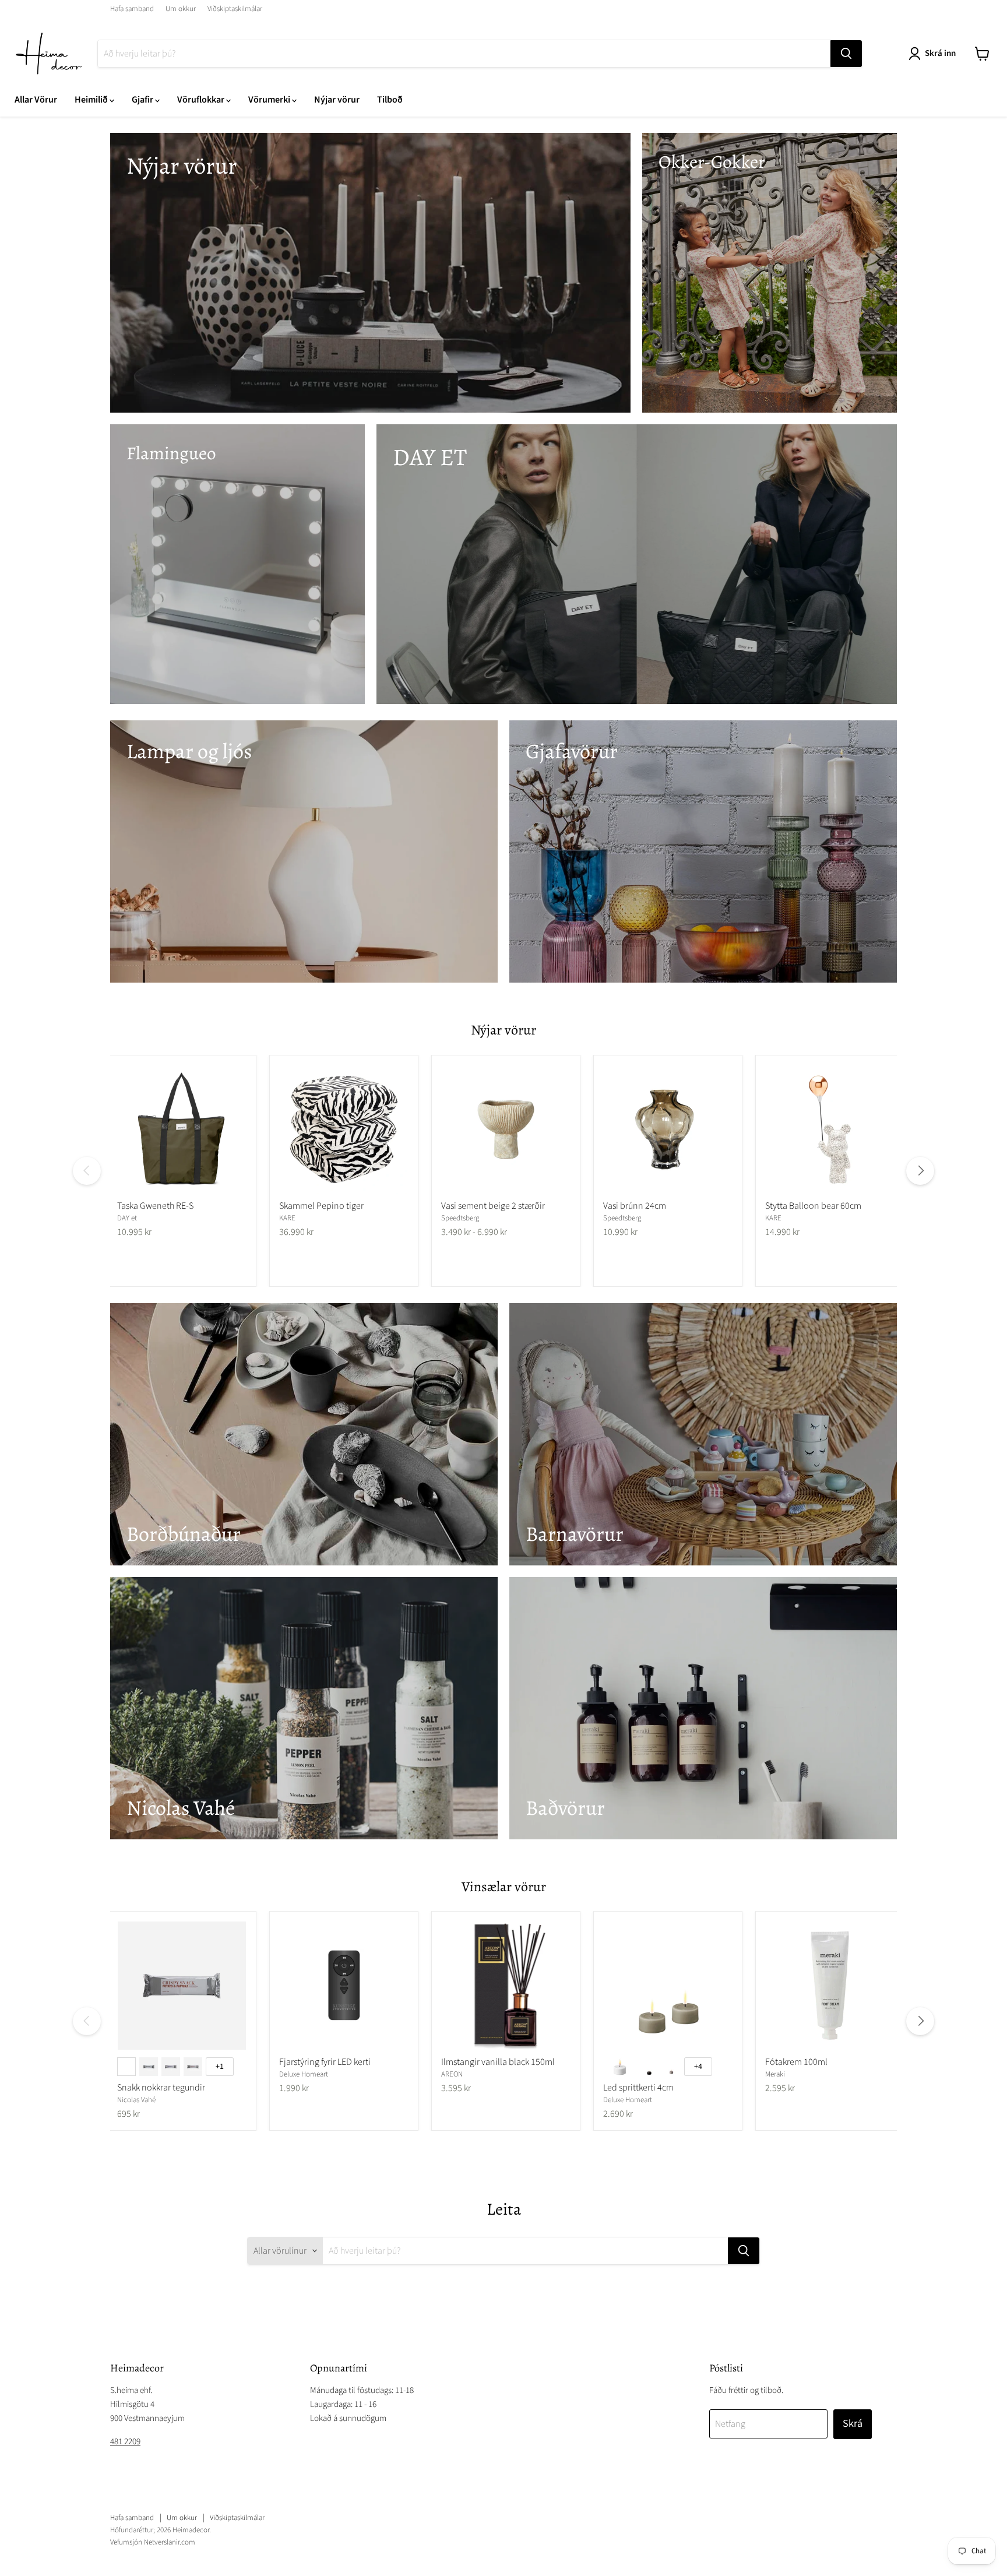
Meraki (775, 2074)
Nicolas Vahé (136, 2100)
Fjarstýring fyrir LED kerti (325, 2062)
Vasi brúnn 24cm (635, 1206)
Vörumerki (270, 100)
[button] (934, 54)
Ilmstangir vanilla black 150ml (498, 2062)
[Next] (920, 1171)
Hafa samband (132, 9)
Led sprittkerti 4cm (638, 2088)
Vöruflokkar (202, 100)
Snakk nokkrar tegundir (161, 2088)
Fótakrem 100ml (796, 2062)
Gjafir (143, 100)
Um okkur (181, 9)
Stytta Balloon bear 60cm (813, 1206)
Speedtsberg (460, 1218)
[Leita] (846, 54)
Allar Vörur (36, 100)
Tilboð (390, 100)
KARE (287, 1218)
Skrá (853, 2424)
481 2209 (125, 2442)
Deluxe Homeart (304, 2074)
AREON (452, 2074)
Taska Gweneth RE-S (155, 1206)
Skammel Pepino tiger (321, 1206)
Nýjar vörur (337, 100)
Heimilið (92, 100)
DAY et (127, 1218)
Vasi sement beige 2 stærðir (493, 1206)
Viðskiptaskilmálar (235, 9)
